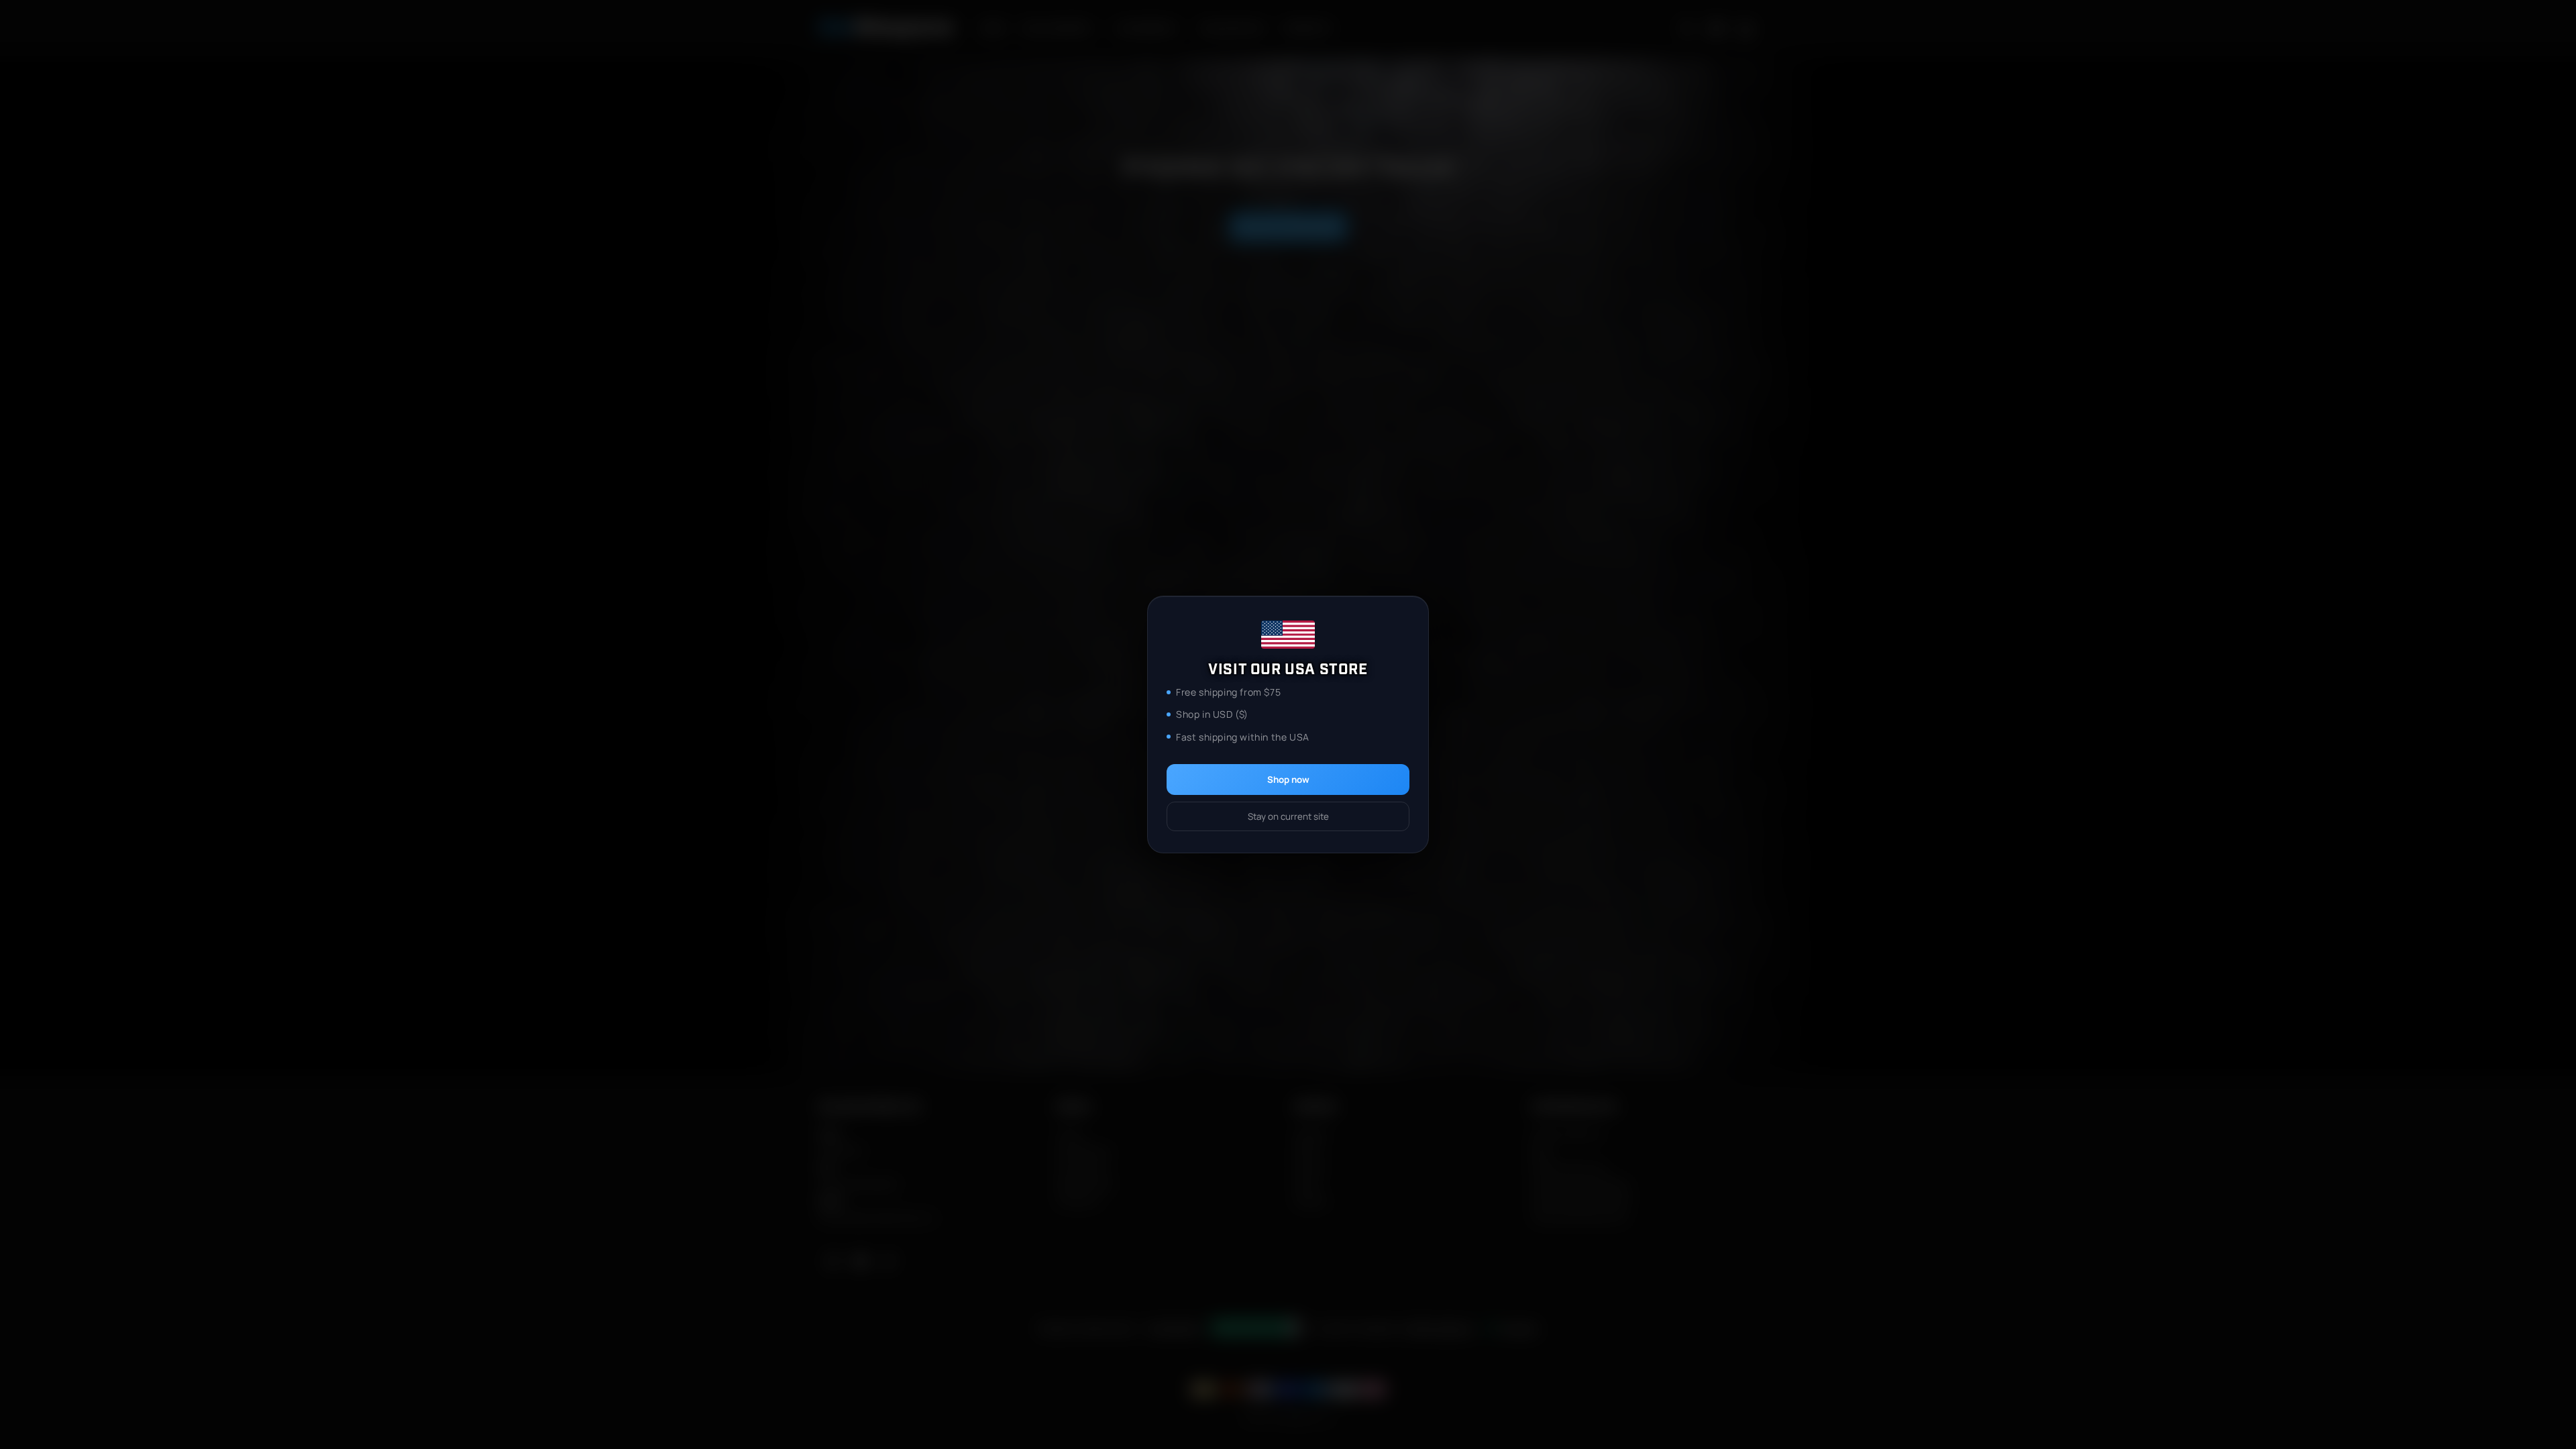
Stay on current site (1288, 816)
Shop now (1288, 780)
